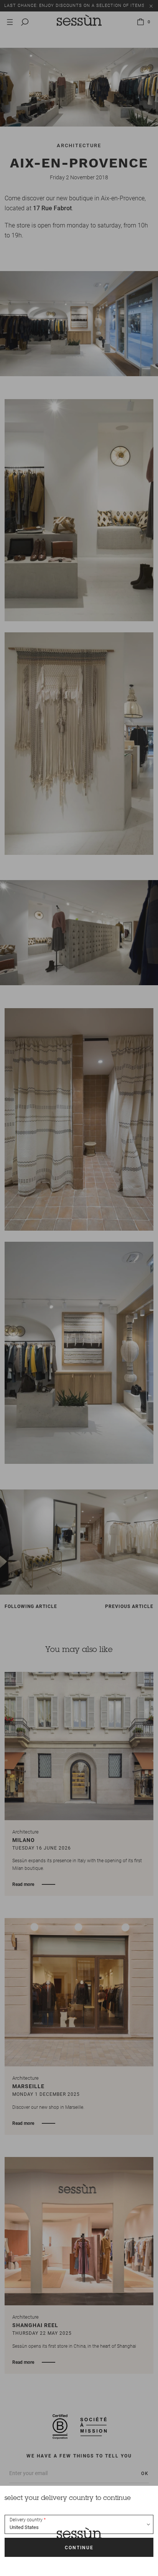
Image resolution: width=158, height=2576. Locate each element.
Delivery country (26, 2520)
